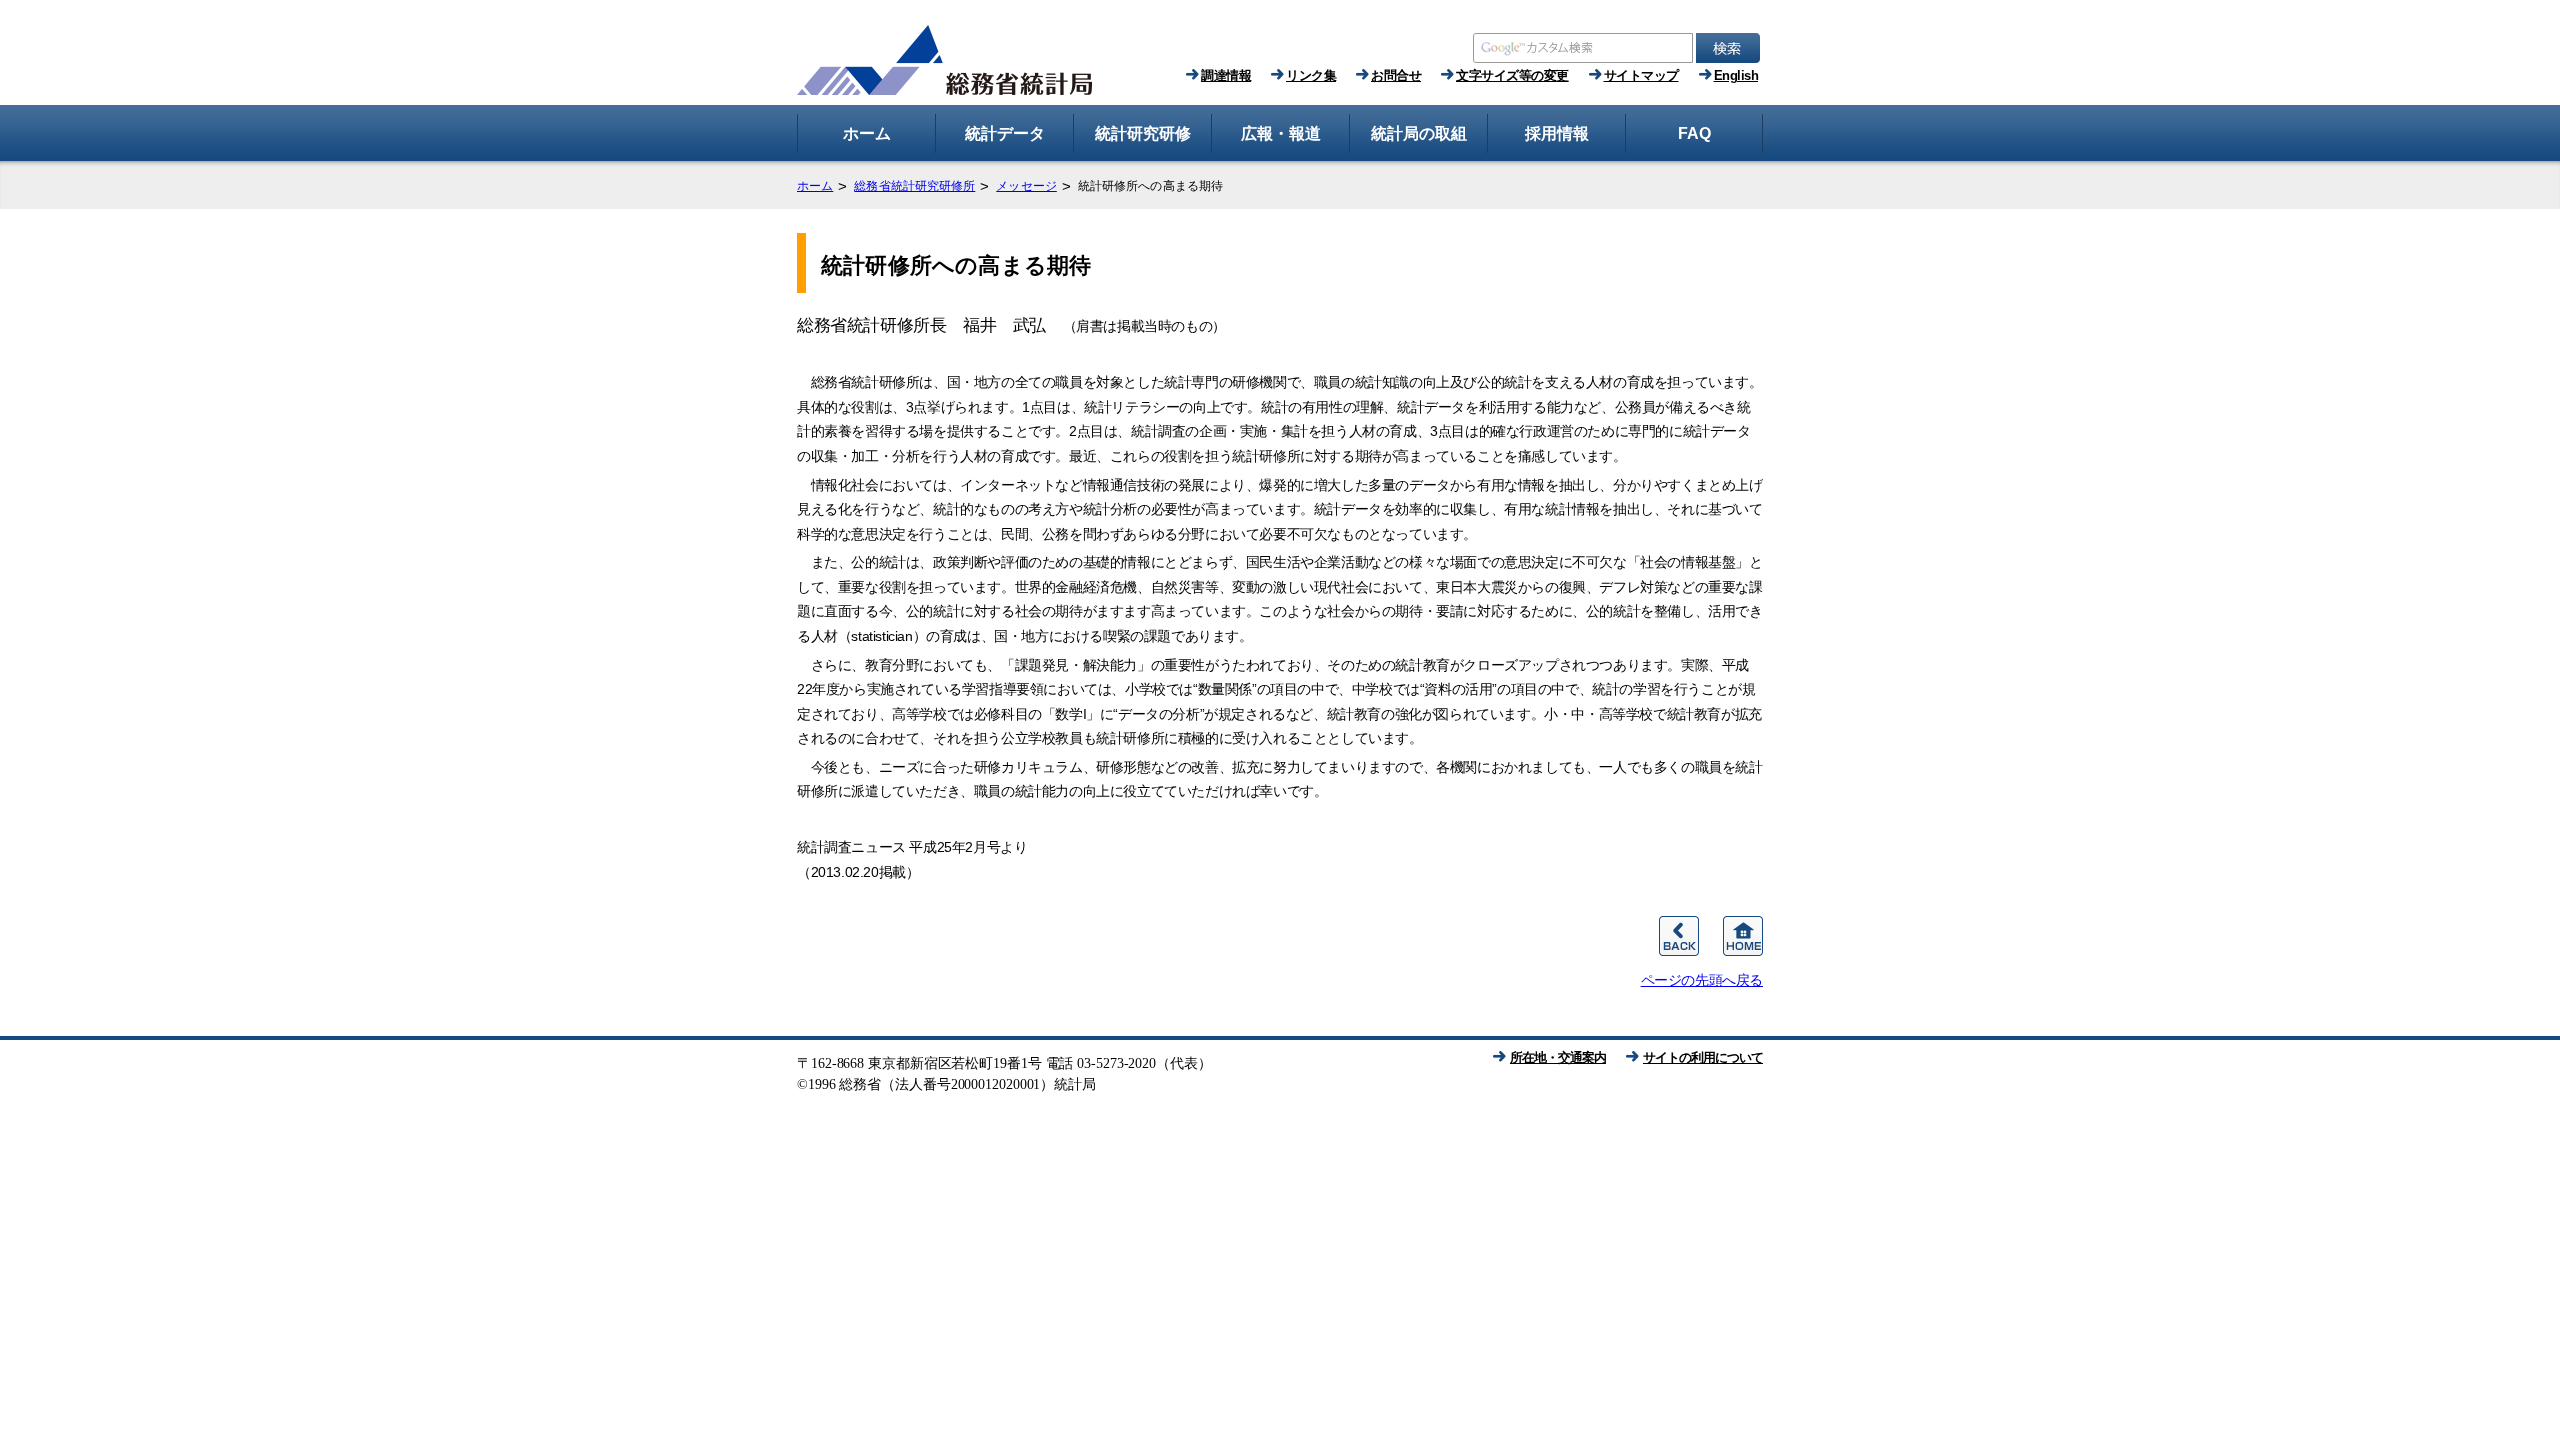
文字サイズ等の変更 (1512, 75)
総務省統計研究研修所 (914, 186)
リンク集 (1311, 75)
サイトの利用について (1703, 1057)
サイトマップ (1641, 75)
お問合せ (1396, 75)
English (1736, 75)
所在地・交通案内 (1558, 1057)
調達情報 (1226, 75)
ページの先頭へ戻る (1702, 980)
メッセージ (1026, 186)
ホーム (815, 186)
